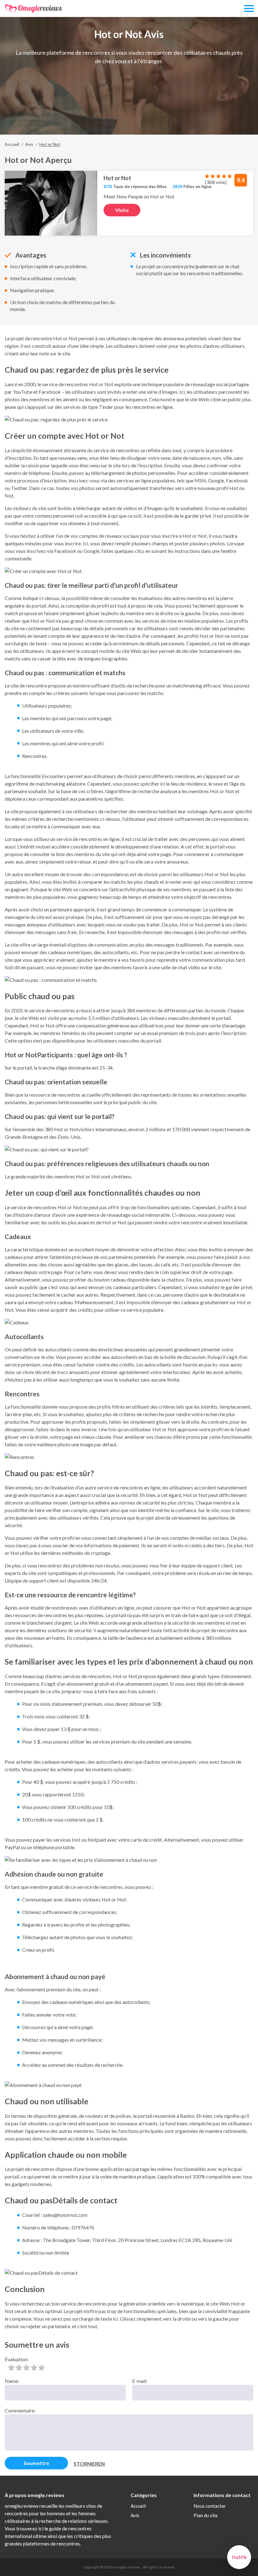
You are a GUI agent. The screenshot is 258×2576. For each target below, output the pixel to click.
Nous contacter (210, 2506)
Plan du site (206, 2515)
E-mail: (140, 2381)
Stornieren (89, 2464)
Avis (135, 2515)
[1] (11, 2367)
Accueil (138, 2506)
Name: (12, 2381)
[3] (26, 2367)
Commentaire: (20, 2410)
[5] (42, 2367)
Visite (122, 210)
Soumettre (36, 2463)
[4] (34, 2367)
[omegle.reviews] (34, 9)
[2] (19, 2367)
